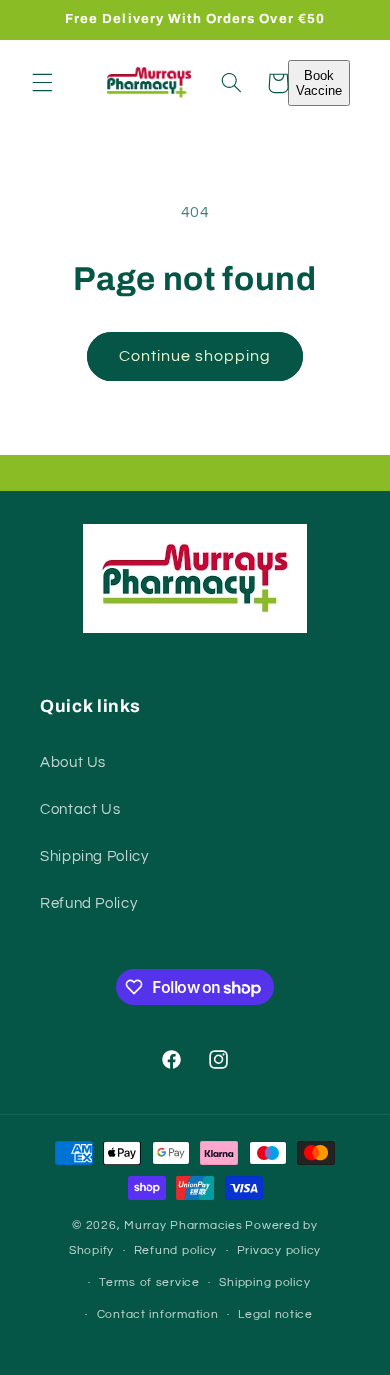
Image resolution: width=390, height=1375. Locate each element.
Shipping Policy (94, 856)
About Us (73, 762)
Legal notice (275, 1314)
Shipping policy (264, 1282)
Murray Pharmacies (183, 1225)
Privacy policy (279, 1250)
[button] (42, 83)
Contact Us (80, 809)
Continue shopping (195, 356)
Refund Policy (88, 903)
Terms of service (149, 1282)
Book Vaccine (319, 83)
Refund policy (176, 1250)
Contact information (158, 1314)
